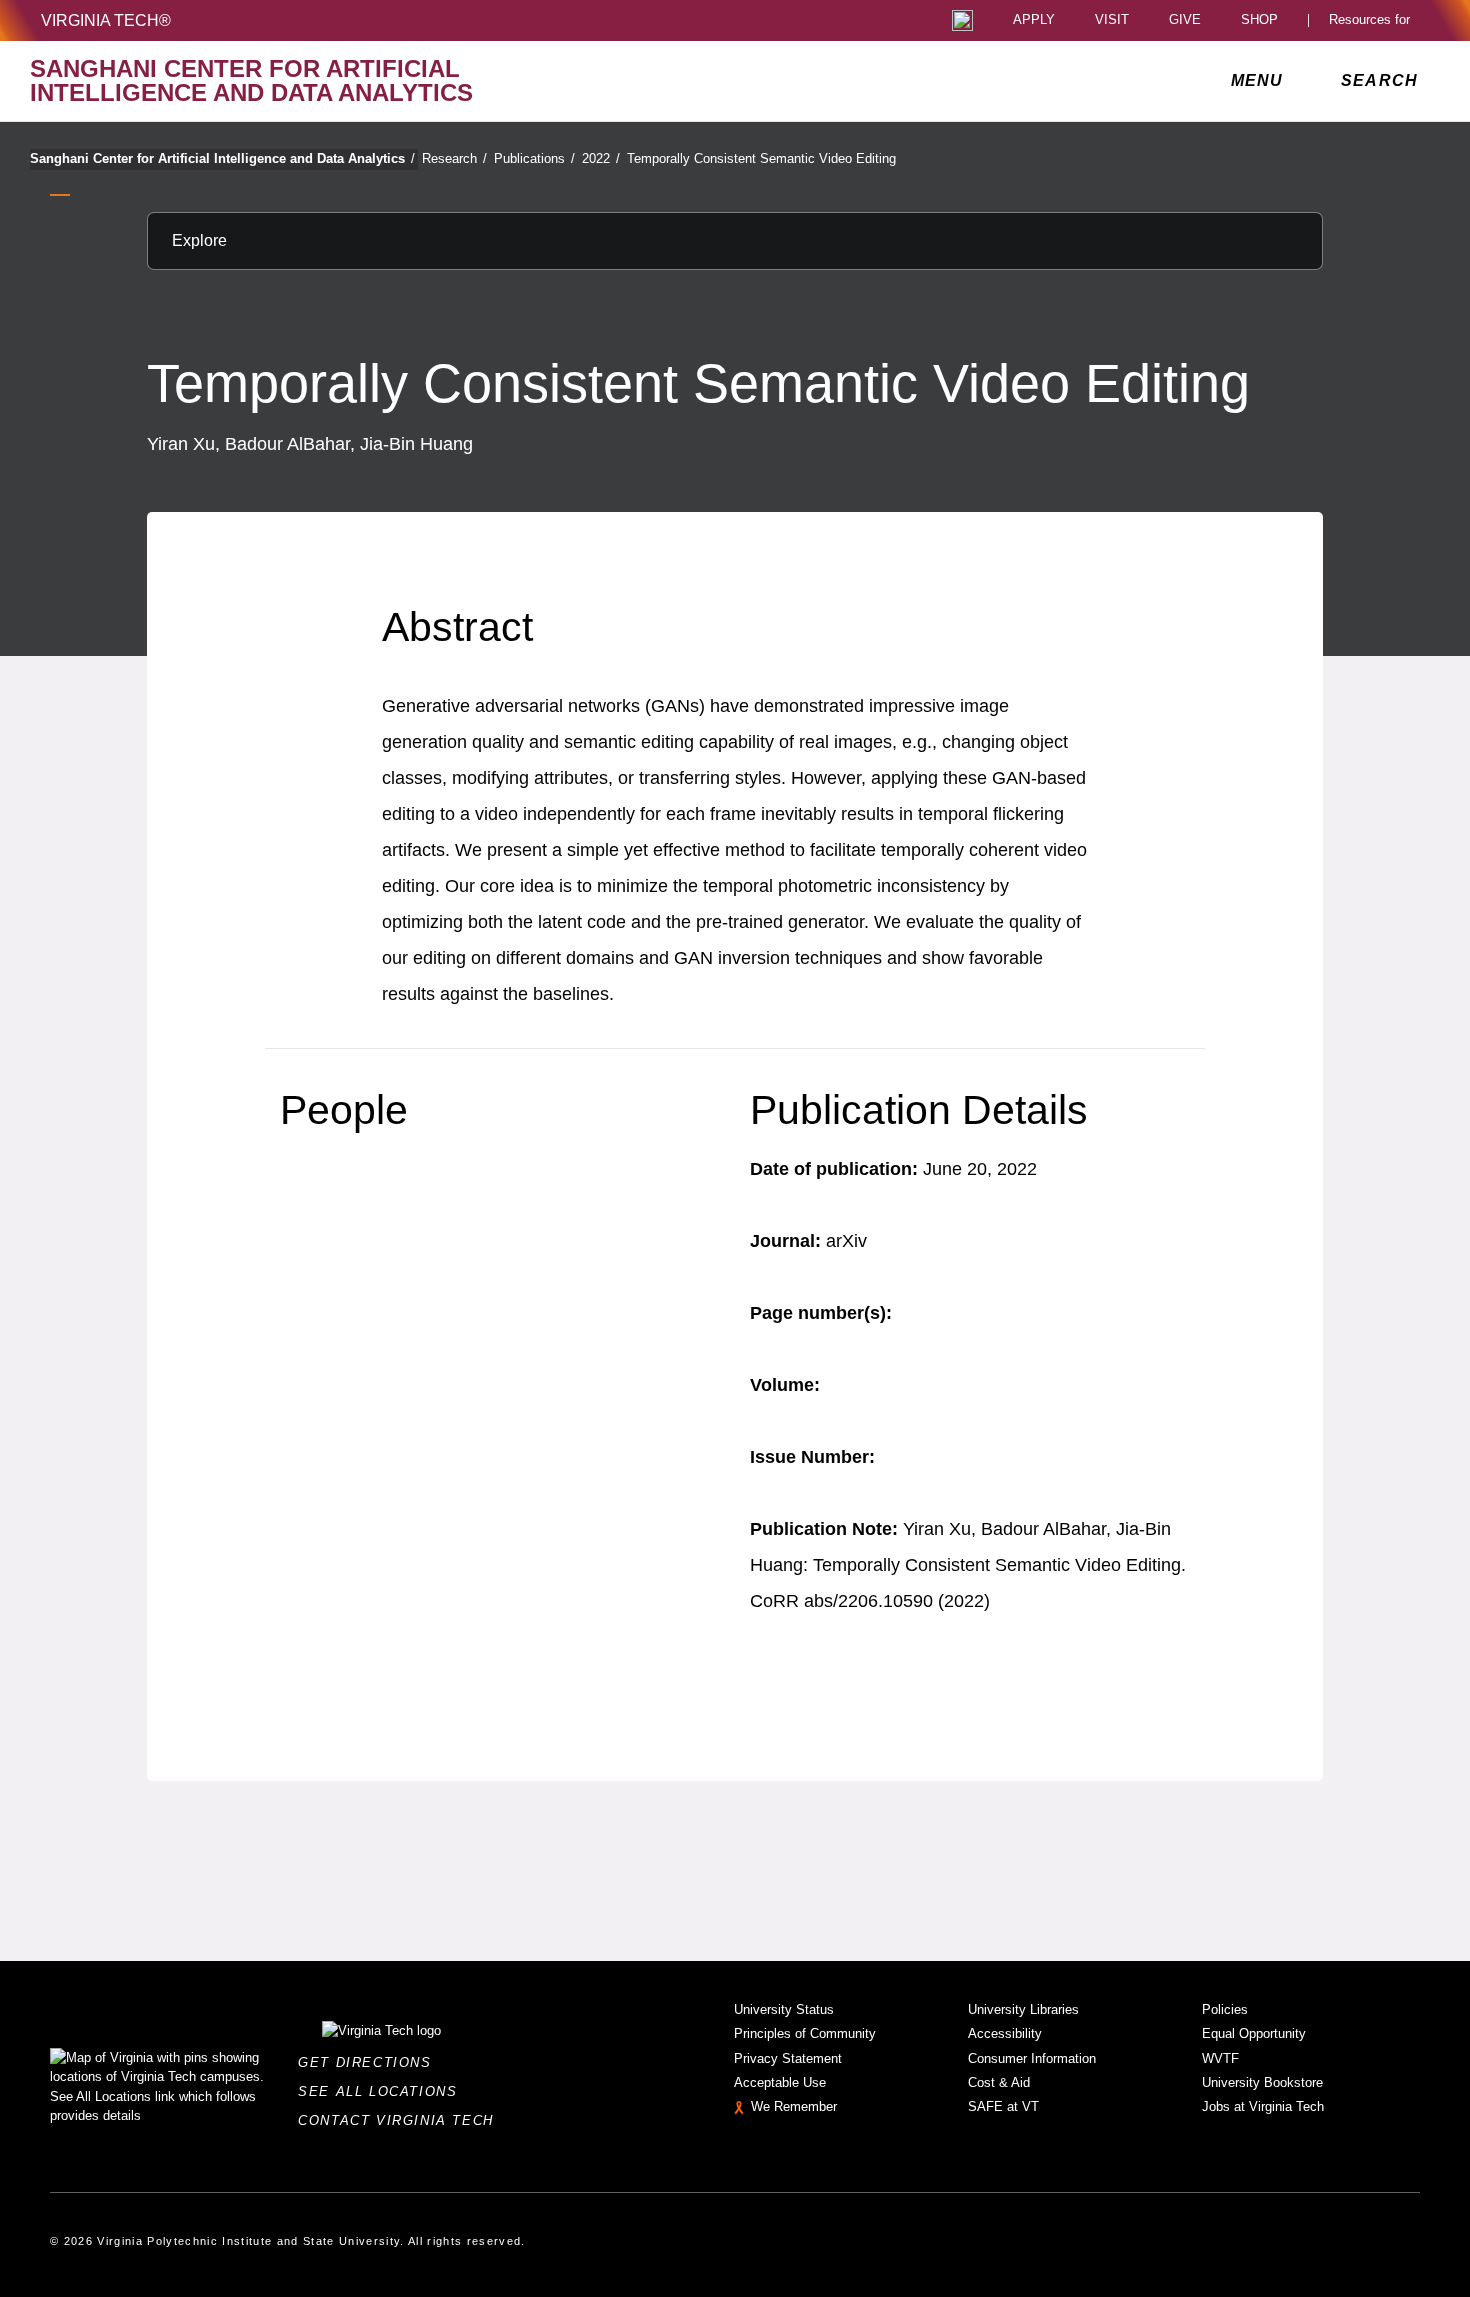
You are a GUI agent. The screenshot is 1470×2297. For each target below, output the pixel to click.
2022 (601, 158)
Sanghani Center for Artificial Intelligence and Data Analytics (222, 158)
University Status (784, 2009)
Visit (1112, 20)
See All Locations (383, 2091)
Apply (1034, 20)
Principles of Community (805, 2033)
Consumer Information (1032, 2058)
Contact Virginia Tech (401, 2120)
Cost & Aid (999, 2082)
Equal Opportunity (1254, 2033)
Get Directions (370, 2062)
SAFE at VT (1003, 2106)
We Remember (794, 2106)
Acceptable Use (780, 2082)
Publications (534, 158)
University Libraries (1023, 2009)
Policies (1225, 2009)
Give (1185, 20)
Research (454, 158)
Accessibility (1005, 2033)
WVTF (1220, 2058)
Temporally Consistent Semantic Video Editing (761, 158)
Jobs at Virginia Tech (1263, 2106)
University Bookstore (1262, 2082)
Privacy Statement (788, 2058)
